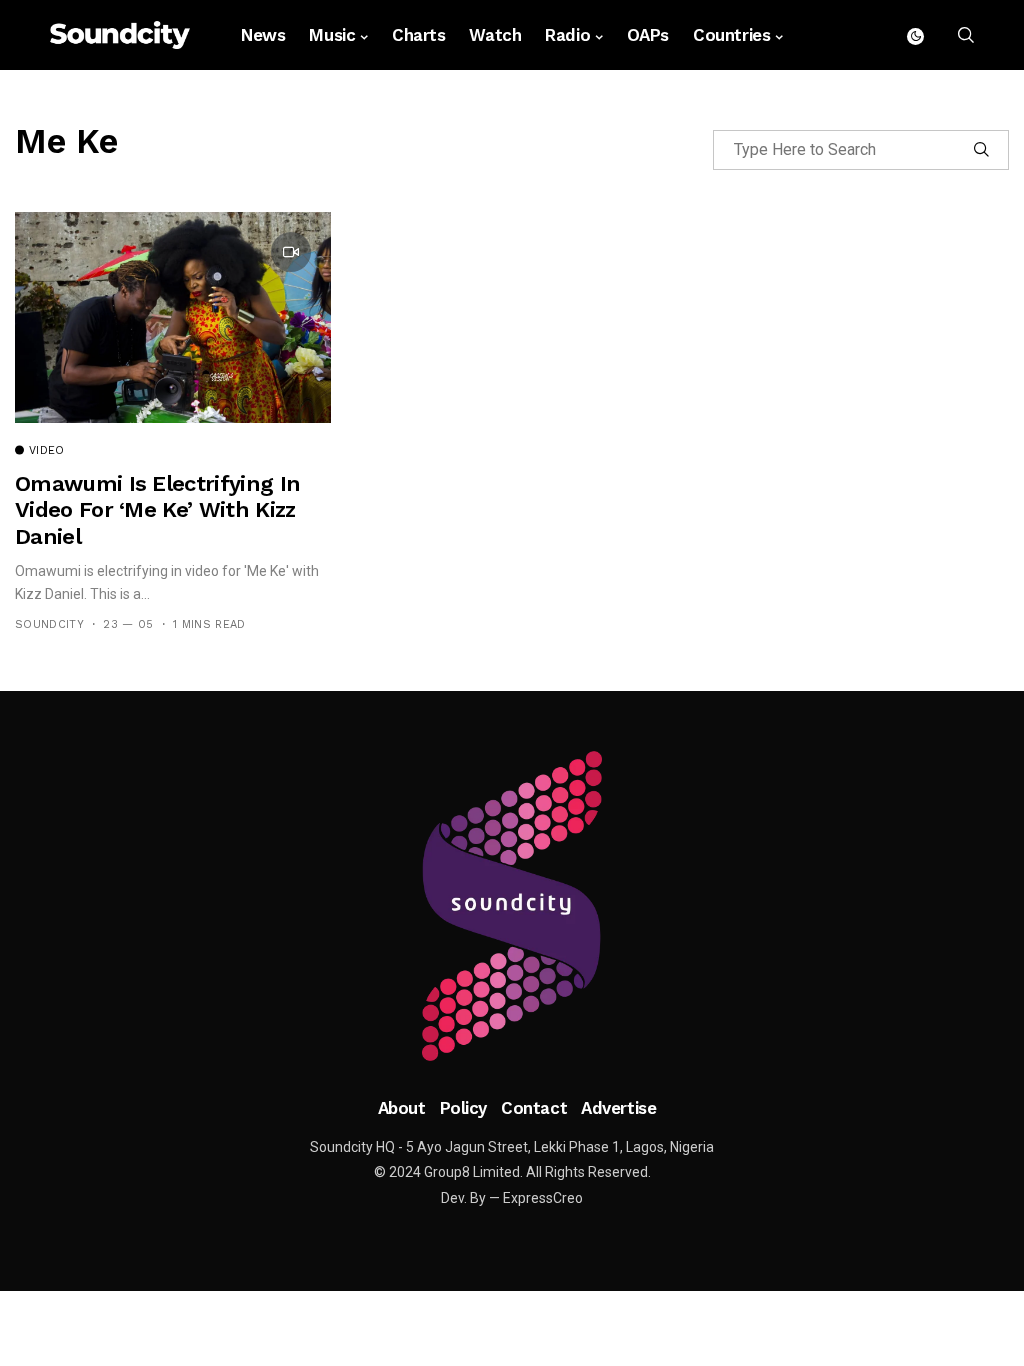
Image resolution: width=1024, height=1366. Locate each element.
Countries (731, 35)
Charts (418, 35)
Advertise (618, 1108)
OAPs (648, 35)
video (47, 451)
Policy (463, 1108)
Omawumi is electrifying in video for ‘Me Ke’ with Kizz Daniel (157, 510)
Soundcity (49, 624)
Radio (567, 35)
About (402, 1108)
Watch (495, 35)
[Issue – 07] (512, 906)
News (263, 35)
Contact (534, 1108)
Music (332, 35)
